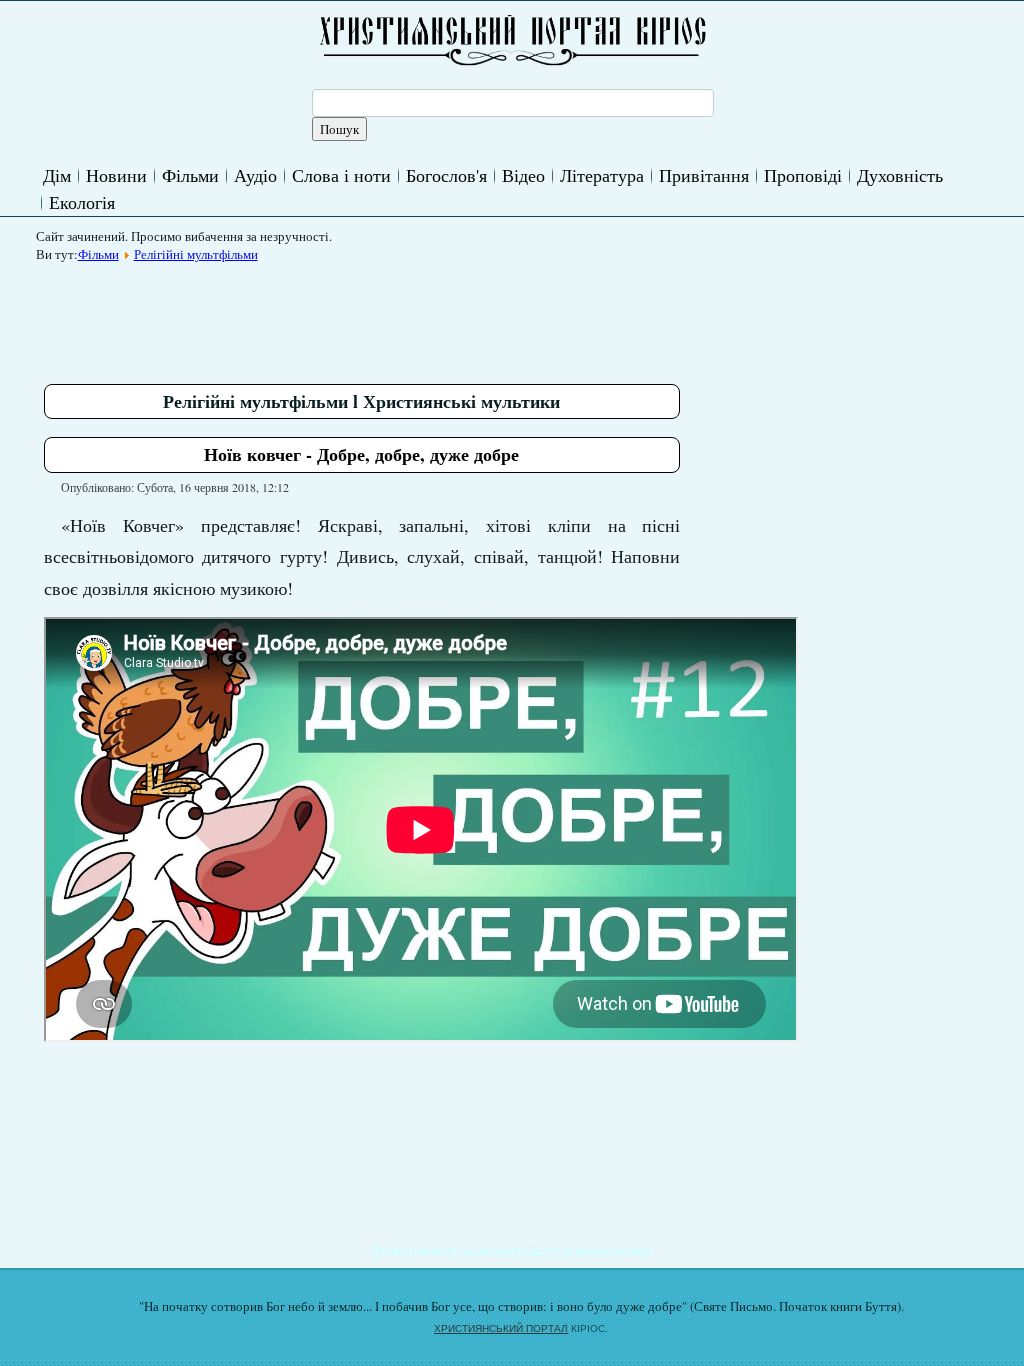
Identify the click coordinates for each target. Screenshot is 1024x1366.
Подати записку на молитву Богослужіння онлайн (511, 1249)
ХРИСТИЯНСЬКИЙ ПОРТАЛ (501, 1328)
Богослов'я (446, 175)
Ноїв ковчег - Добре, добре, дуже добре (361, 454)
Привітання (704, 175)
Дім (57, 175)
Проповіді (803, 175)
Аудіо (255, 175)
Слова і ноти (341, 175)
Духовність (900, 175)
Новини (116, 175)
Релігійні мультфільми (196, 254)
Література (602, 175)
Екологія (82, 202)
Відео (523, 175)
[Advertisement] (408, 316)
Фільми (190, 175)
